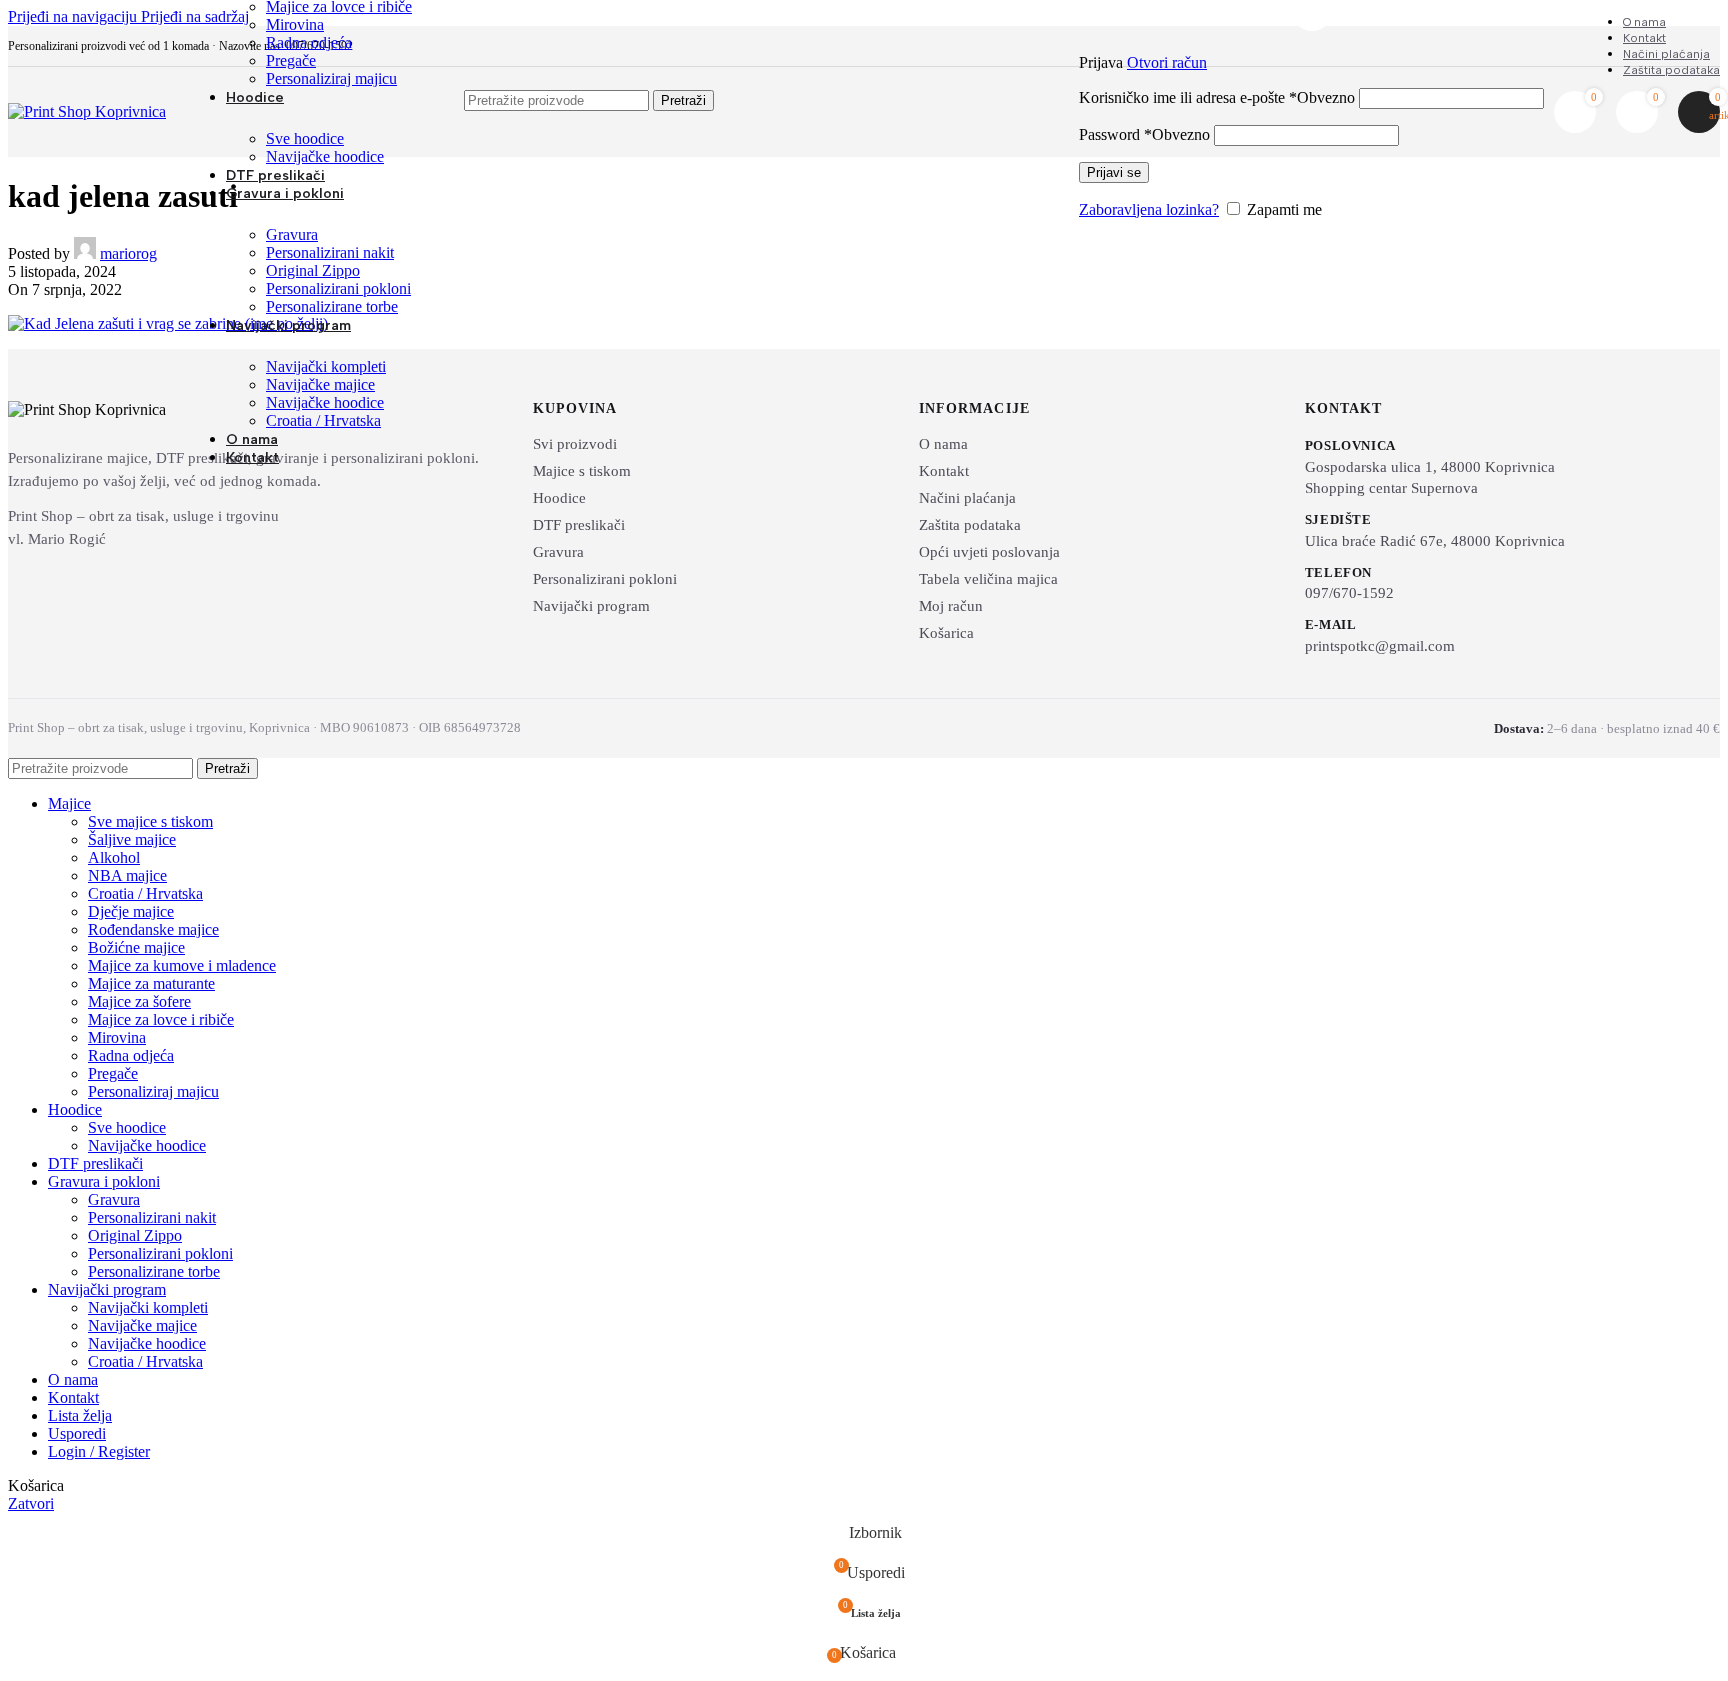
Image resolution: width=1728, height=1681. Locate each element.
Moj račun (951, 606)
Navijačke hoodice (325, 156)
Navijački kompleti (326, 366)
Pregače (291, 60)
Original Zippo (313, 270)
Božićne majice (136, 947)
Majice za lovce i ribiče (161, 1019)
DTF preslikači (579, 525)
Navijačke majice (320, 384)
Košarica (946, 633)
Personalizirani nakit (330, 252)
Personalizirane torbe (332, 306)
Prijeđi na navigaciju (74, 16)
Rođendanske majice (153, 929)
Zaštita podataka (970, 525)
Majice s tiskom (582, 471)
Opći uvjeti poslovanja (989, 552)
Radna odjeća (309, 42)
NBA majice (127, 875)
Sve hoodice (305, 138)
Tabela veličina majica (988, 579)
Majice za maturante (151, 983)
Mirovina (295, 24)
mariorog (128, 253)
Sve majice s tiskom (150, 821)
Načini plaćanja (967, 498)
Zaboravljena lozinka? (1149, 209)
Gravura (292, 234)
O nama (943, 444)
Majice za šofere (139, 1001)
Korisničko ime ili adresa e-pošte (1217, 97)
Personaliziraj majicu (331, 78)
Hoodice (559, 498)
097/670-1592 (1349, 593)
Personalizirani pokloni (338, 288)
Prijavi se (1114, 172)
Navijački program (591, 606)
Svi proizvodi (575, 444)
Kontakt (944, 471)
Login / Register (99, 1451)
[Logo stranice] (87, 111)
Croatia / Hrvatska (323, 420)
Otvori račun (1167, 62)
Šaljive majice (132, 839)
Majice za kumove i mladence (182, 965)
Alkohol (114, 857)
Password (1144, 134)
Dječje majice (131, 911)
